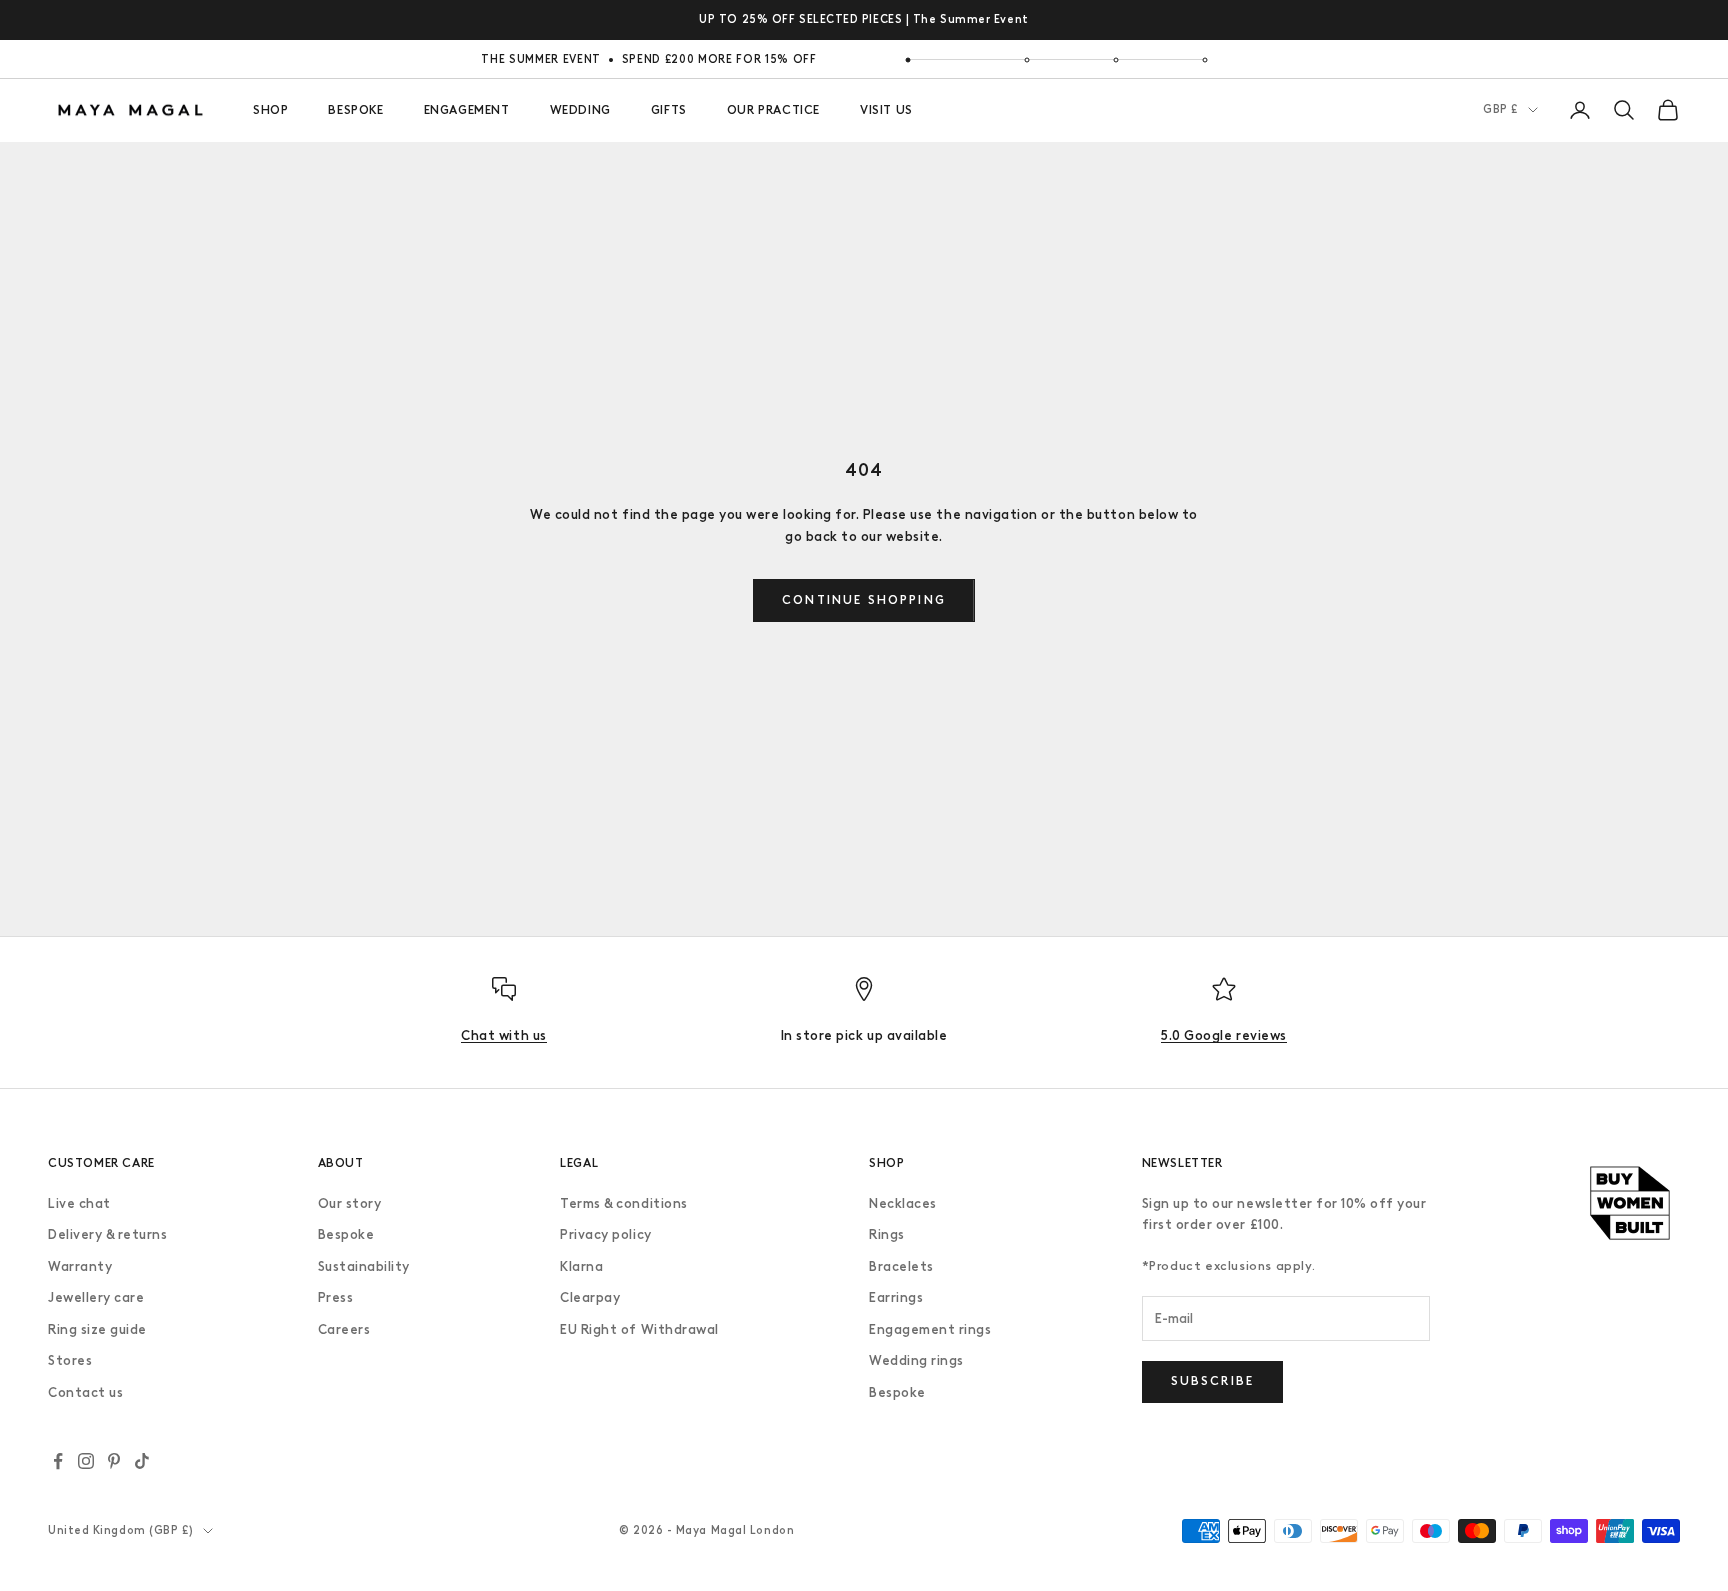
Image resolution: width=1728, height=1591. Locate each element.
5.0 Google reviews (1223, 1035)
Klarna (581, 1266)
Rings (887, 1234)
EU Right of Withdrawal (639, 1329)
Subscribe (1212, 1381)
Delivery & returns (107, 1234)
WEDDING (580, 110)
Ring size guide (97, 1329)
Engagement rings (930, 1329)
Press (336, 1297)
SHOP (270, 110)
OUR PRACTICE (773, 110)
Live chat (79, 1203)
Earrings (896, 1297)
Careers (344, 1329)
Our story (350, 1203)
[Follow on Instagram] (86, 1461)
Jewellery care (96, 1297)
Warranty (80, 1266)
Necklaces (903, 1203)
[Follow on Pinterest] (114, 1461)
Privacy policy (605, 1234)
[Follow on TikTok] (142, 1461)
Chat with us (503, 1035)
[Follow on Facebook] (58, 1461)
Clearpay (590, 1297)
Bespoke (346, 1234)
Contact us (85, 1392)
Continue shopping (864, 600)
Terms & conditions (623, 1203)
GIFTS (669, 110)
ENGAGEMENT (467, 110)
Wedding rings (916, 1360)
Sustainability (364, 1266)
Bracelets (901, 1266)
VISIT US (886, 110)
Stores (70, 1360)
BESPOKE (355, 110)
